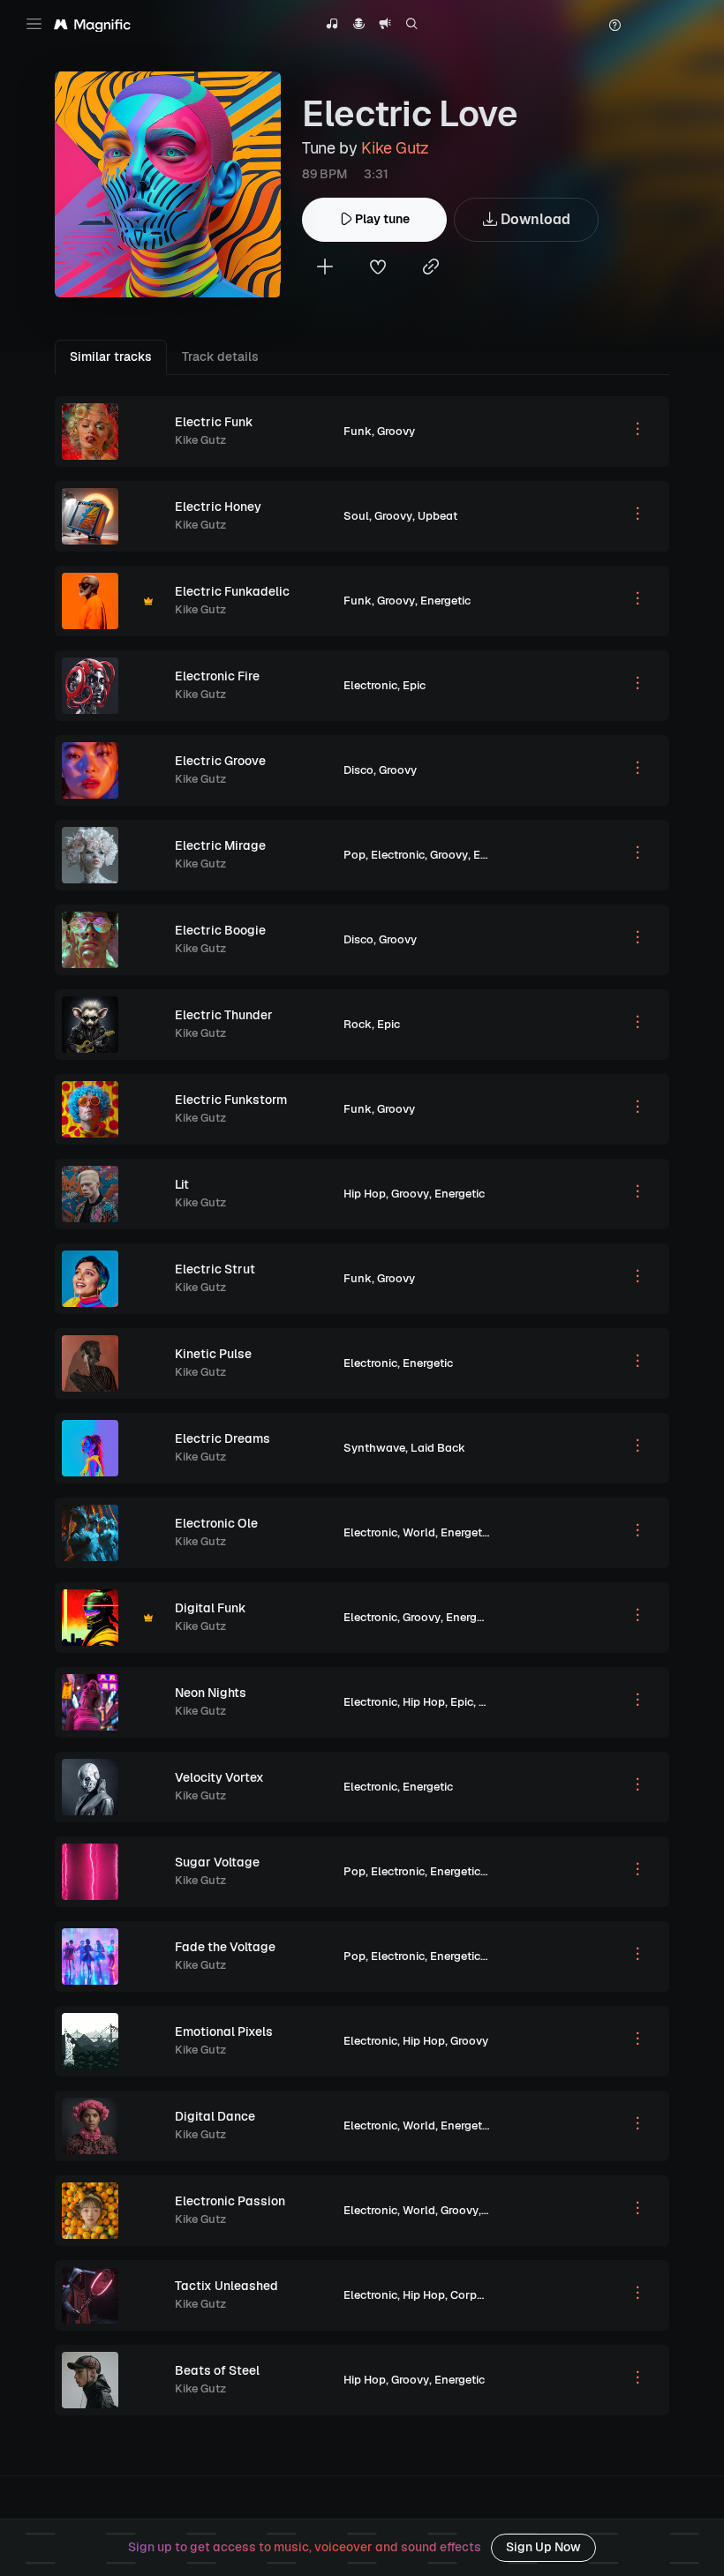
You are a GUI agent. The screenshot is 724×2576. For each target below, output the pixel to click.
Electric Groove (220, 761)
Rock (358, 1024)
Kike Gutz (395, 148)
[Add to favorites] (378, 269)
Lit (182, 1184)
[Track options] (637, 432)
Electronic (370, 685)
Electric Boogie (220, 930)
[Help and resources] (615, 26)
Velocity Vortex (219, 1777)
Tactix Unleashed (226, 2286)
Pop (354, 855)
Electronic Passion (230, 2201)
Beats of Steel (217, 2370)
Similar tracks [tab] (111, 357)
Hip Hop (365, 1194)
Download (534, 219)
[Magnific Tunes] (92, 26)
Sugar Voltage (217, 1862)
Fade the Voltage (225, 1947)
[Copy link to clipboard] (431, 269)
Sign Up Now (543, 2547)
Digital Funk (211, 1608)
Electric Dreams (222, 1438)
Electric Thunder (224, 1015)
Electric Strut (215, 1269)
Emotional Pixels (224, 2032)
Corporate (478, 2295)
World (419, 1532)
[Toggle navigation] (34, 24)
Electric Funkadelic (232, 591)
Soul (356, 516)
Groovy (396, 431)
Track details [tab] (220, 357)
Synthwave (374, 1448)
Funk (358, 431)
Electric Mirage (220, 845)
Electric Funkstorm (231, 1100)
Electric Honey (218, 507)
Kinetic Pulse (213, 1354)
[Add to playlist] (325, 269)
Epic (414, 685)
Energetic (445, 601)
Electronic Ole (216, 1523)
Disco (358, 770)
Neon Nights (211, 1693)
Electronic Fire (217, 676)
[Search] (412, 26)
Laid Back (438, 1448)
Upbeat (437, 516)
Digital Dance (215, 2116)
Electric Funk (214, 422)
